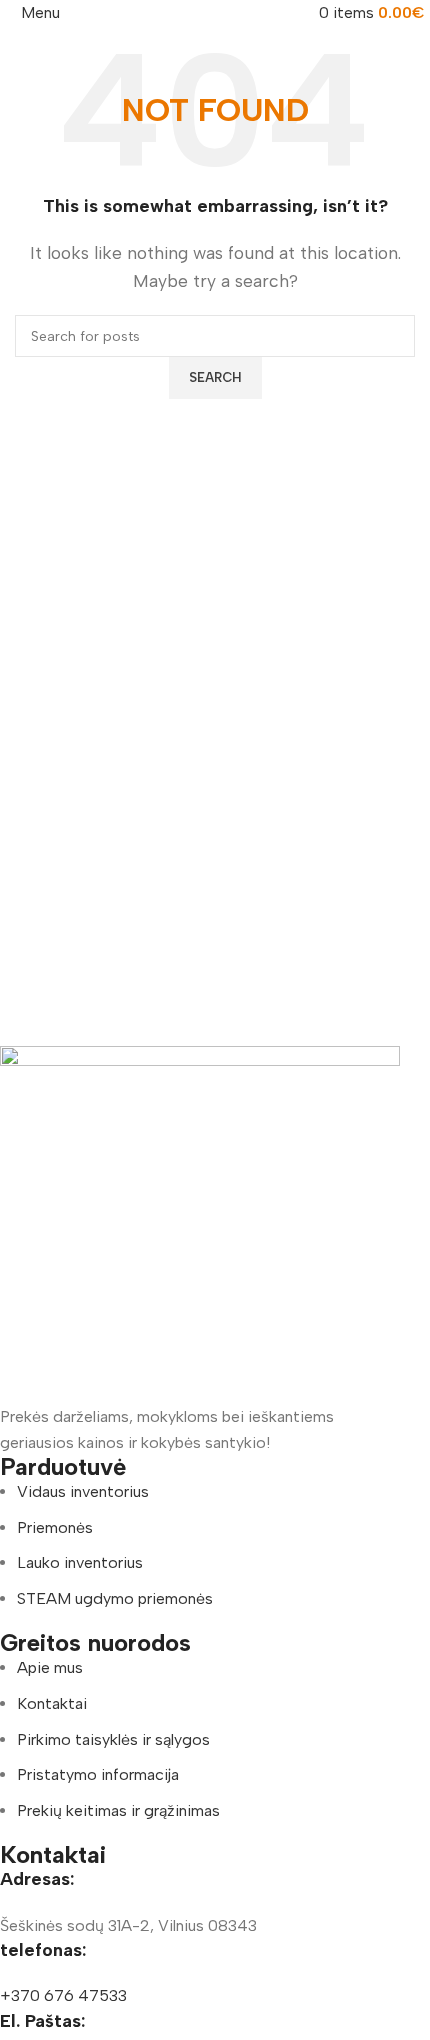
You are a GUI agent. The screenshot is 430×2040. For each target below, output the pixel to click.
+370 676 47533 (63, 1995)
